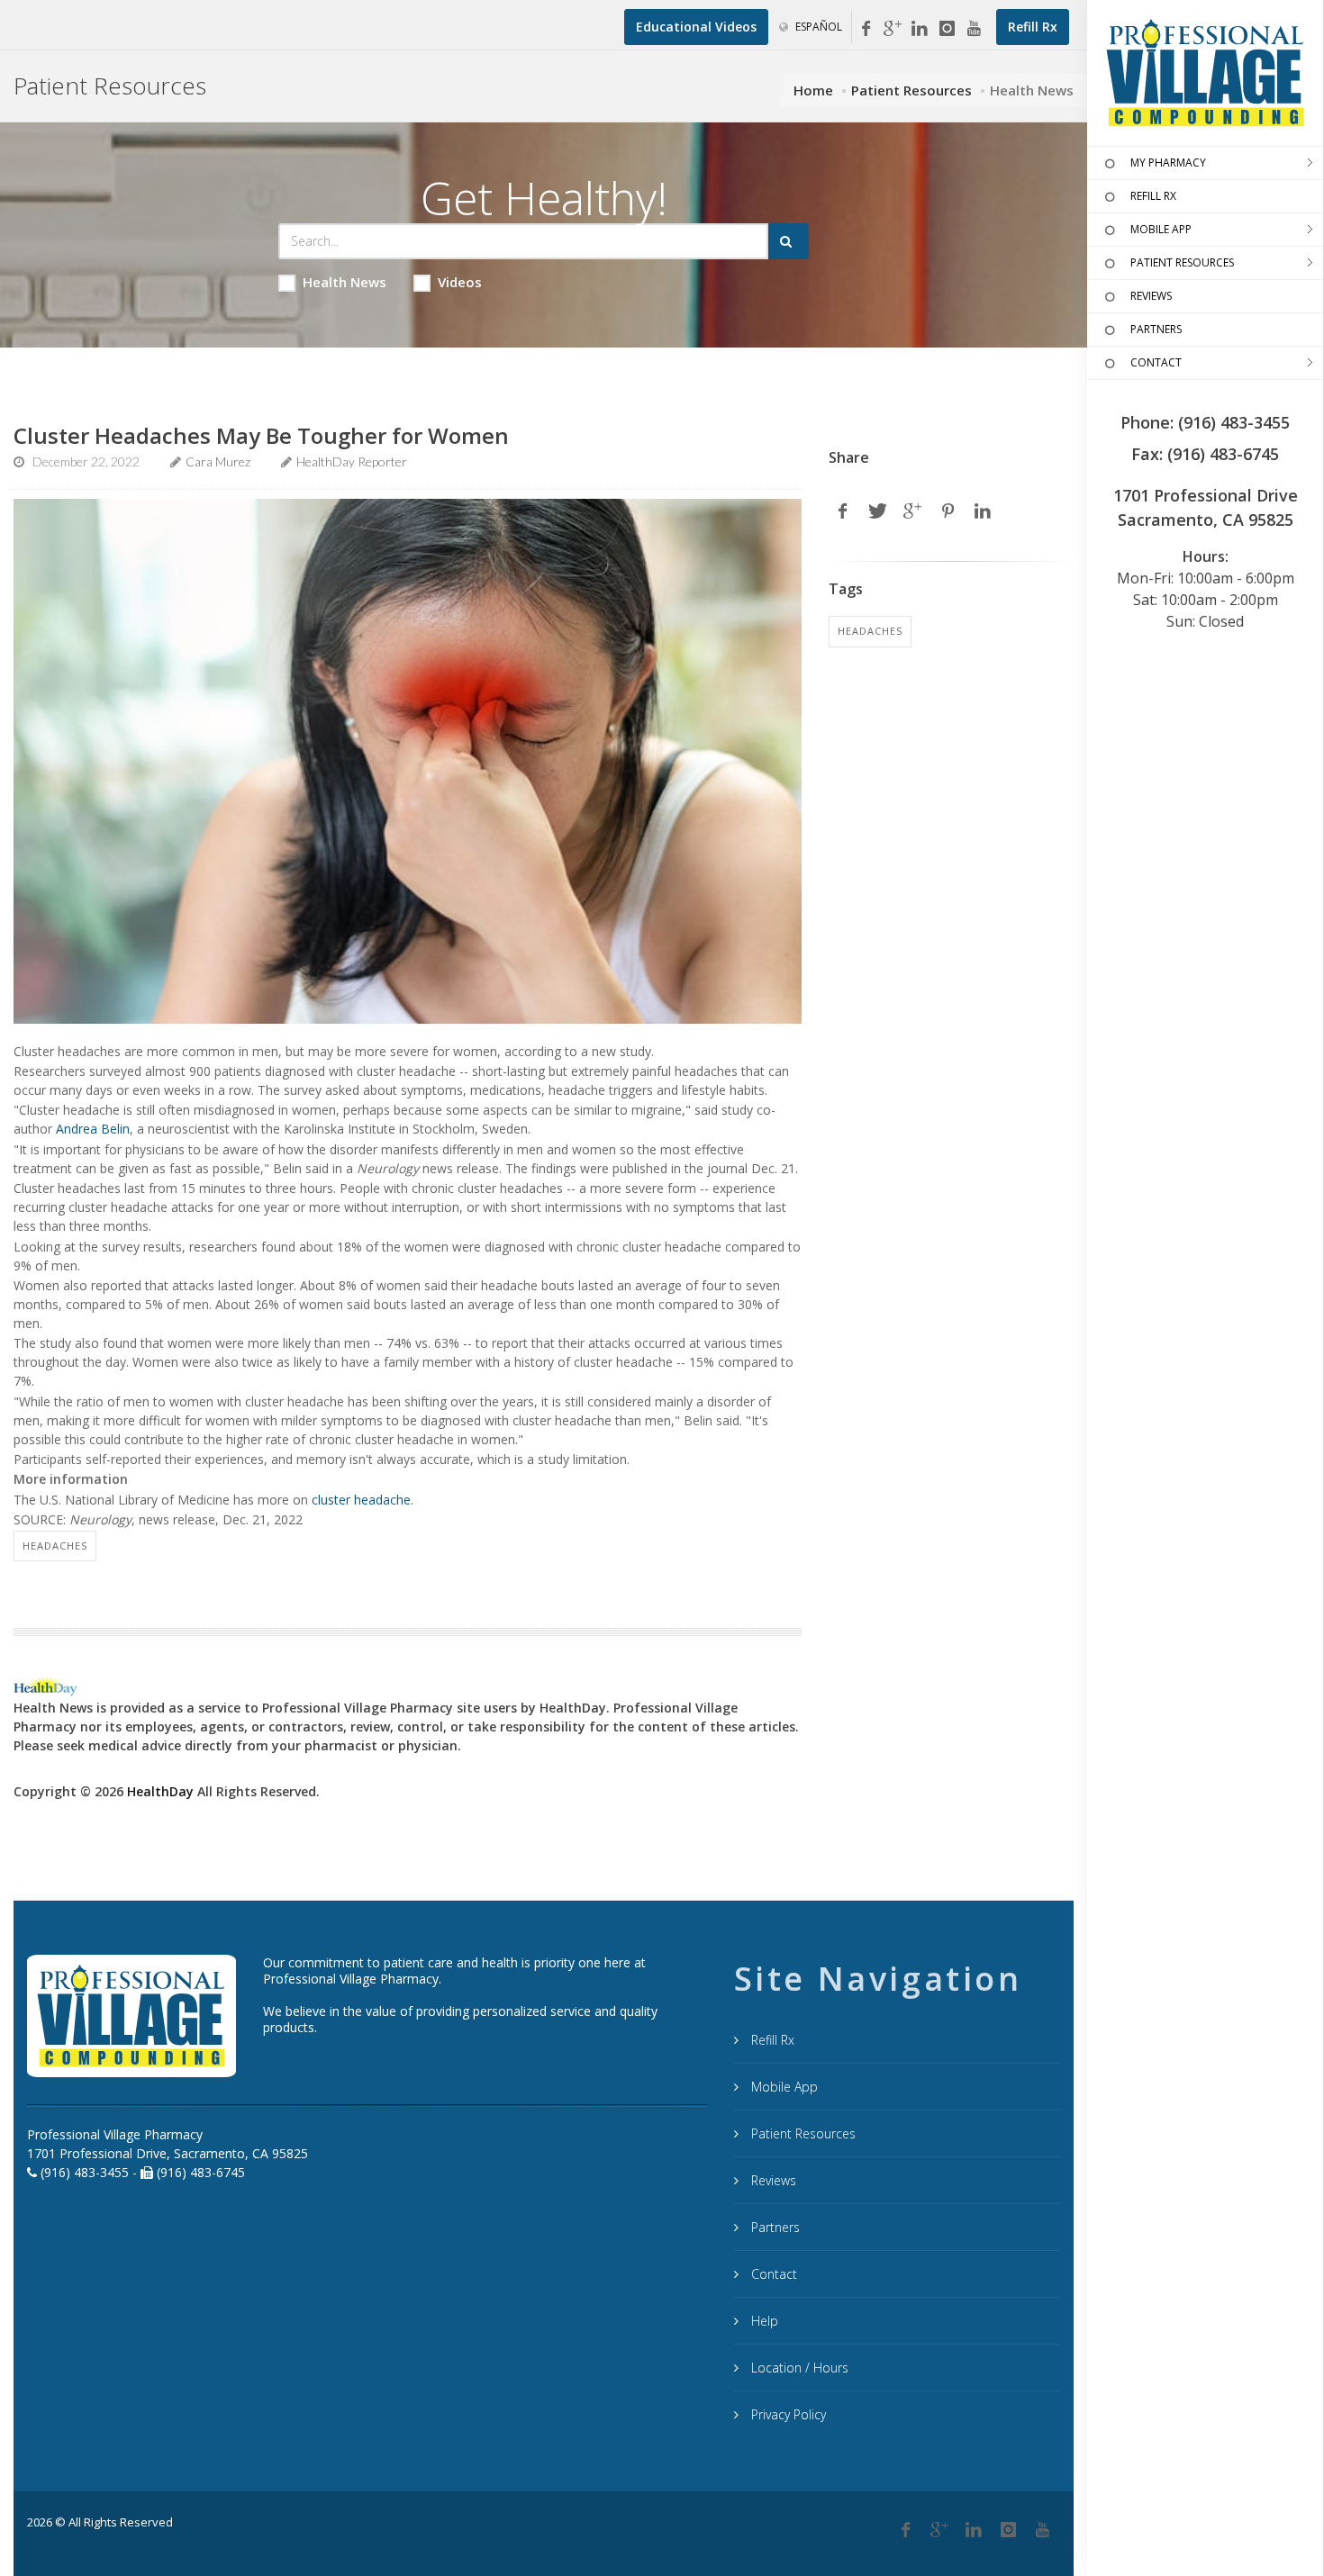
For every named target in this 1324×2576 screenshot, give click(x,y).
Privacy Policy (787, 2414)
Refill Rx (771, 2040)
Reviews (772, 2180)
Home (813, 90)
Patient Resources (911, 90)
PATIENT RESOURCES (1182, 262)
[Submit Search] (789, 241)
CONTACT (1156, 362)
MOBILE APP (1161, 229)
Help (763, 2321)
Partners (774, 2227)
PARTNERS (1156, 329)
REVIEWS (1151, 296)
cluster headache (361, 1500)
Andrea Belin (93, 1129)
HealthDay (160, 1791)
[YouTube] (974, 29)
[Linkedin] (920, 29)
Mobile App (783, 2087)
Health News (345, 282)
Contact (772, 2274)
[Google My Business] (893, 29)
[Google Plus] (939, 2530)
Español (817, 27)
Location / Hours (798, 2368)
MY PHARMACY (1168, 163)
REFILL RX (1153, 196)
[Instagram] (947, 29)
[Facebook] (866, 29)
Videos (460, 282)
